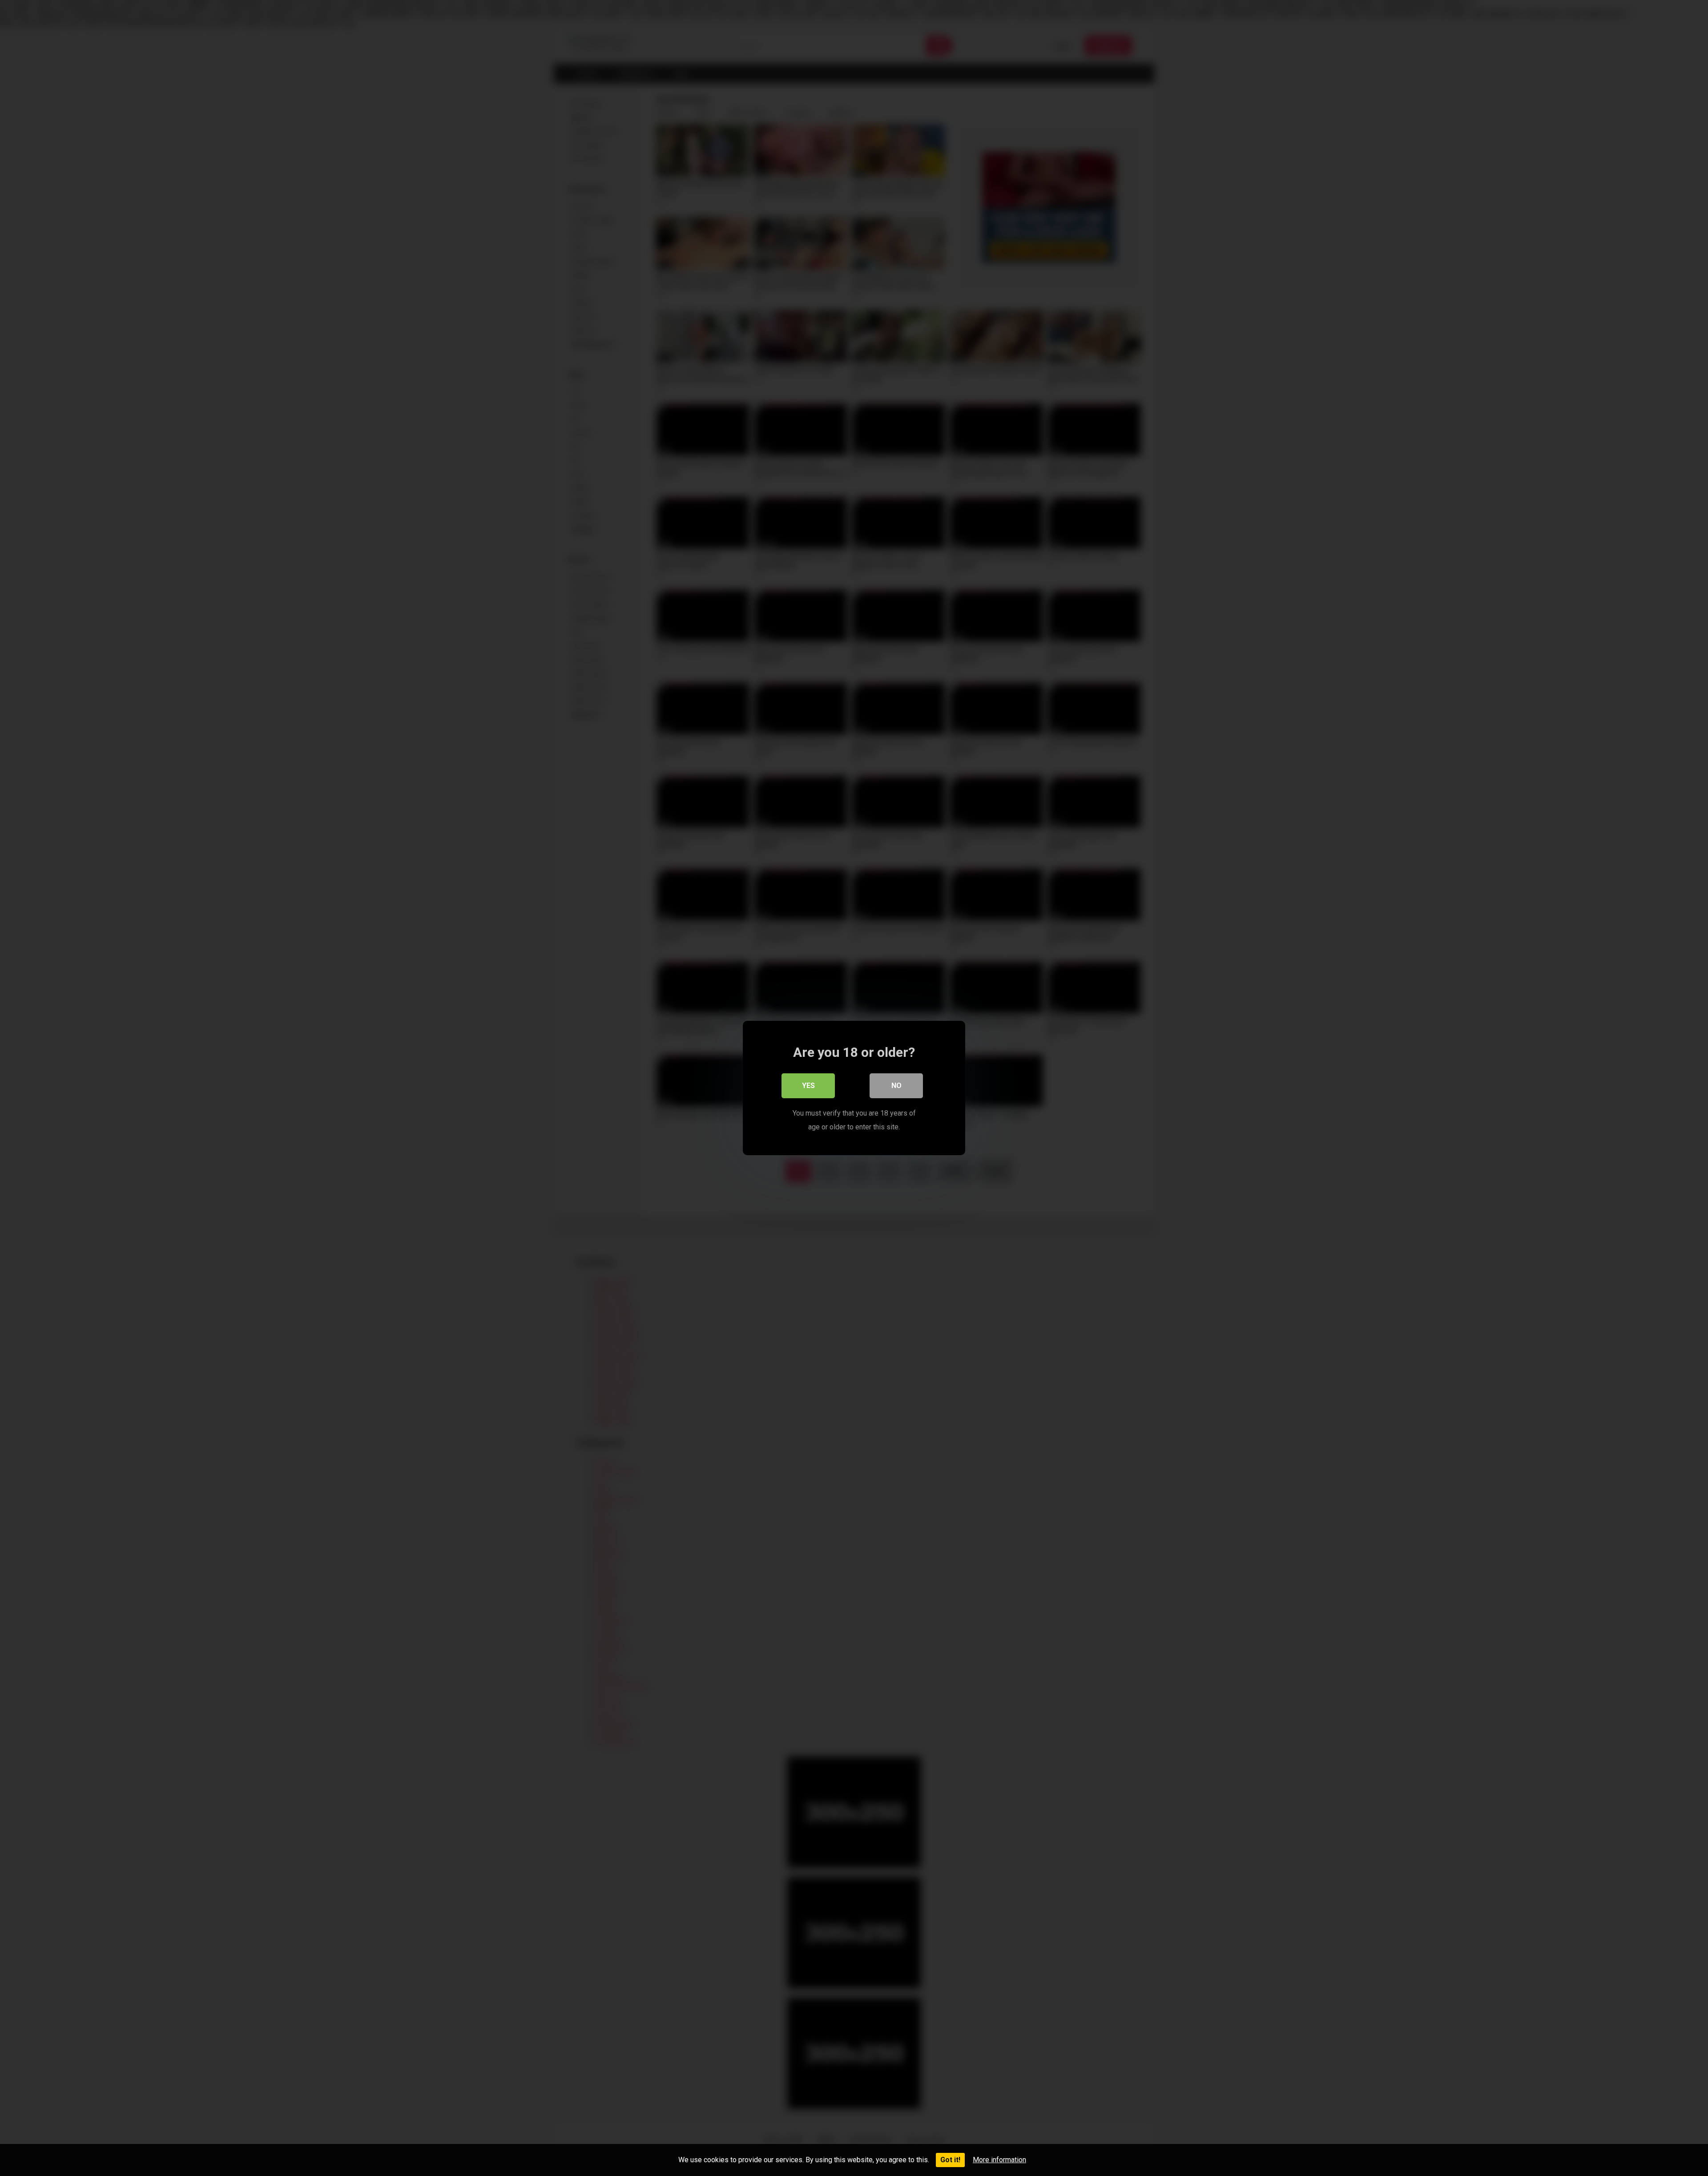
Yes (808, 1086)
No (896, 1086)
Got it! (950, 2160)
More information (999, 2160)
